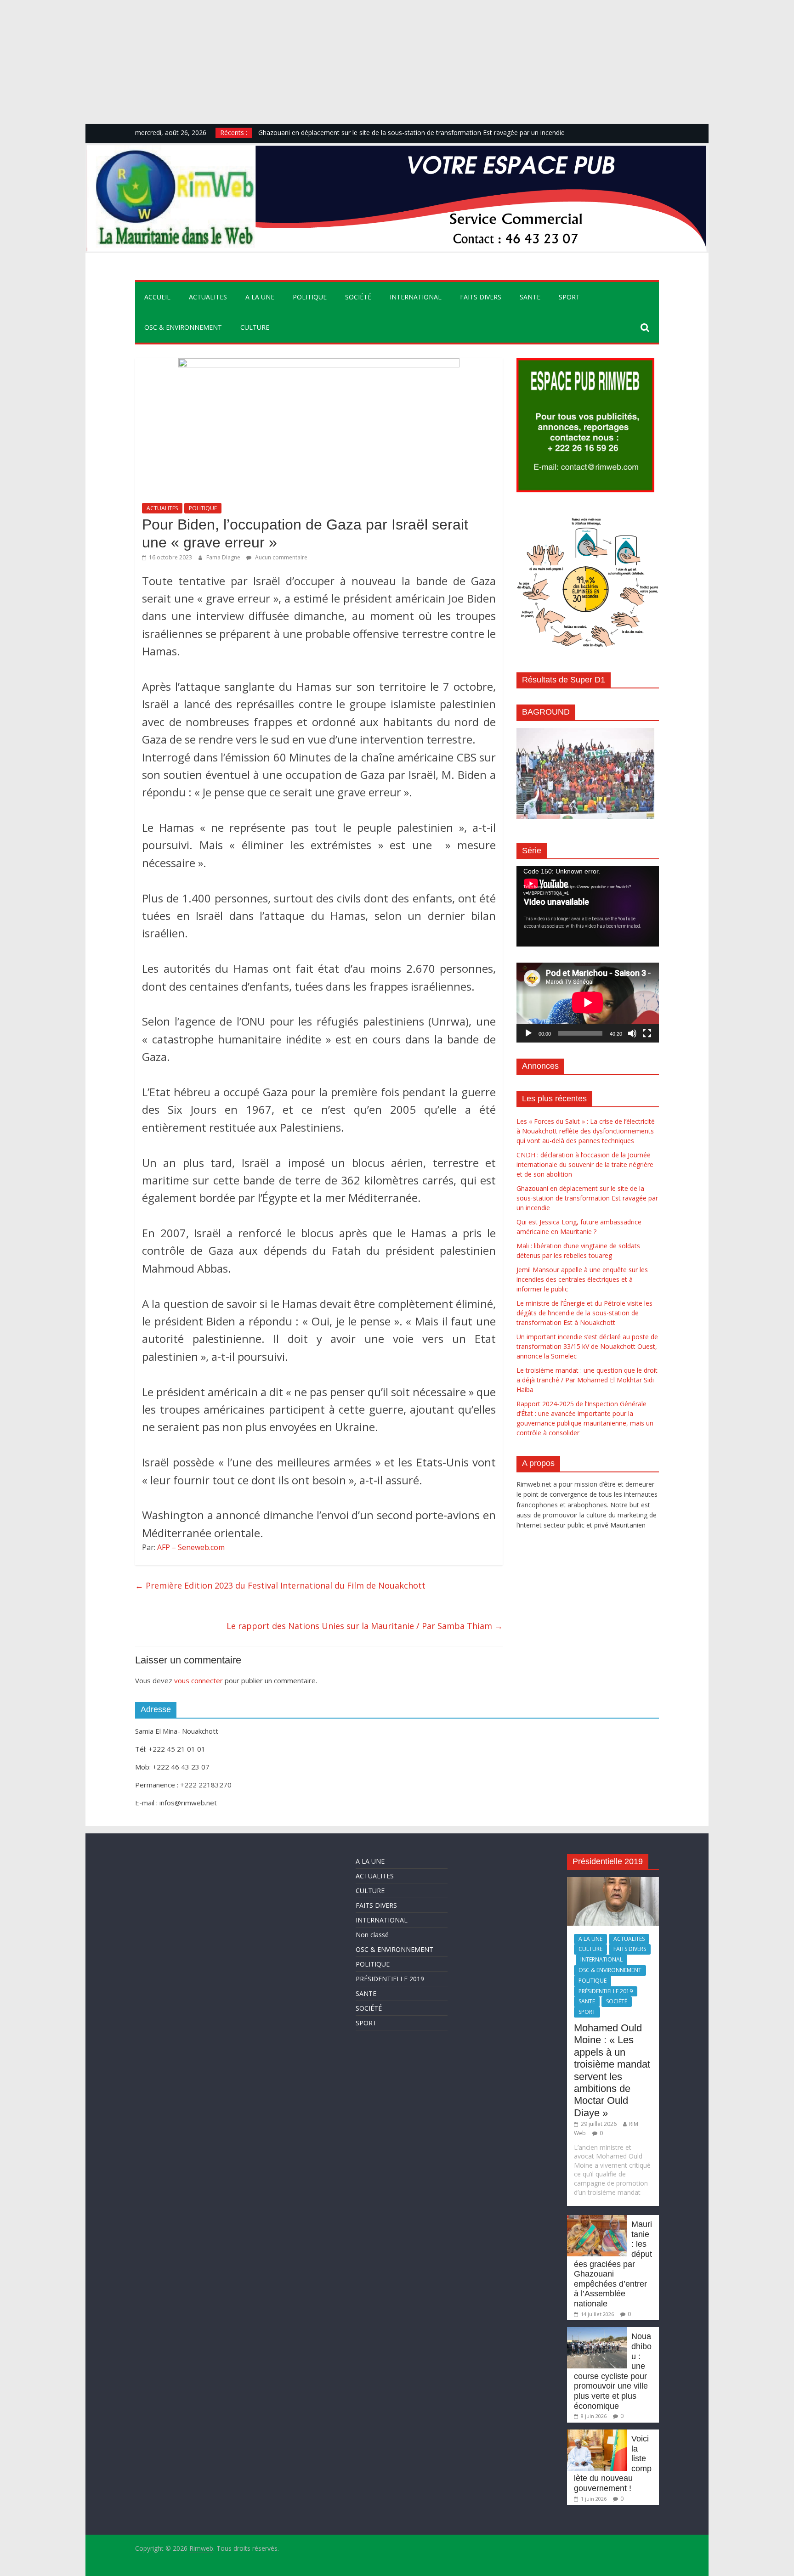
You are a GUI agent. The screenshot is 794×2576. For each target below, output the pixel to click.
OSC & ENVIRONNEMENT (183, 327)
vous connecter (198, 1680)
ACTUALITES (208, 297)
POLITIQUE (310, 297)
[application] (588, 906)
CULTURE (255, 327)
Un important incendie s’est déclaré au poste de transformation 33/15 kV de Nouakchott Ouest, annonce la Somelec (587, 1346)
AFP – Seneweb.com (191, 1547)
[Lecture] (528, 1033)
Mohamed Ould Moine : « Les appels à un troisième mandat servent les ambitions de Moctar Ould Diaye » (612, 2070)
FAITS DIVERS (481, 297)
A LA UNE (260, 297)
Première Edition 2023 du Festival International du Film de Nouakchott (280, 1585)
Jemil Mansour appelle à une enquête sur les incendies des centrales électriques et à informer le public (582, 1279)
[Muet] (632, 1033)
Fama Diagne (224, 557)
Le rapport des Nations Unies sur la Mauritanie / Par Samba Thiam (365, 1626)
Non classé (372, 1935)
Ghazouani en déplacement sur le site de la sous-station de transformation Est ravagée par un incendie (411, 132)
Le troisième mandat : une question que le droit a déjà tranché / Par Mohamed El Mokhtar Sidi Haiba (587, 1380)
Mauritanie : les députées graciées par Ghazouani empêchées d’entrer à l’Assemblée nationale (613, 2264)
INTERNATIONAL (416, 297)
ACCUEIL (157, 297)
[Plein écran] (647, 1033)
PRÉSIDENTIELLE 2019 (390, 1979)
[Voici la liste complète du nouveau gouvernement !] (597, 2434)
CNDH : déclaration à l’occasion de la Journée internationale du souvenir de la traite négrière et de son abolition (585, 1164)
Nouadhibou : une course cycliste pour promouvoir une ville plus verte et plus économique (613, 2371)
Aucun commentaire (281, 557)
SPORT (569, 297)
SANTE (530, 297)
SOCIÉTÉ (358, 297)
